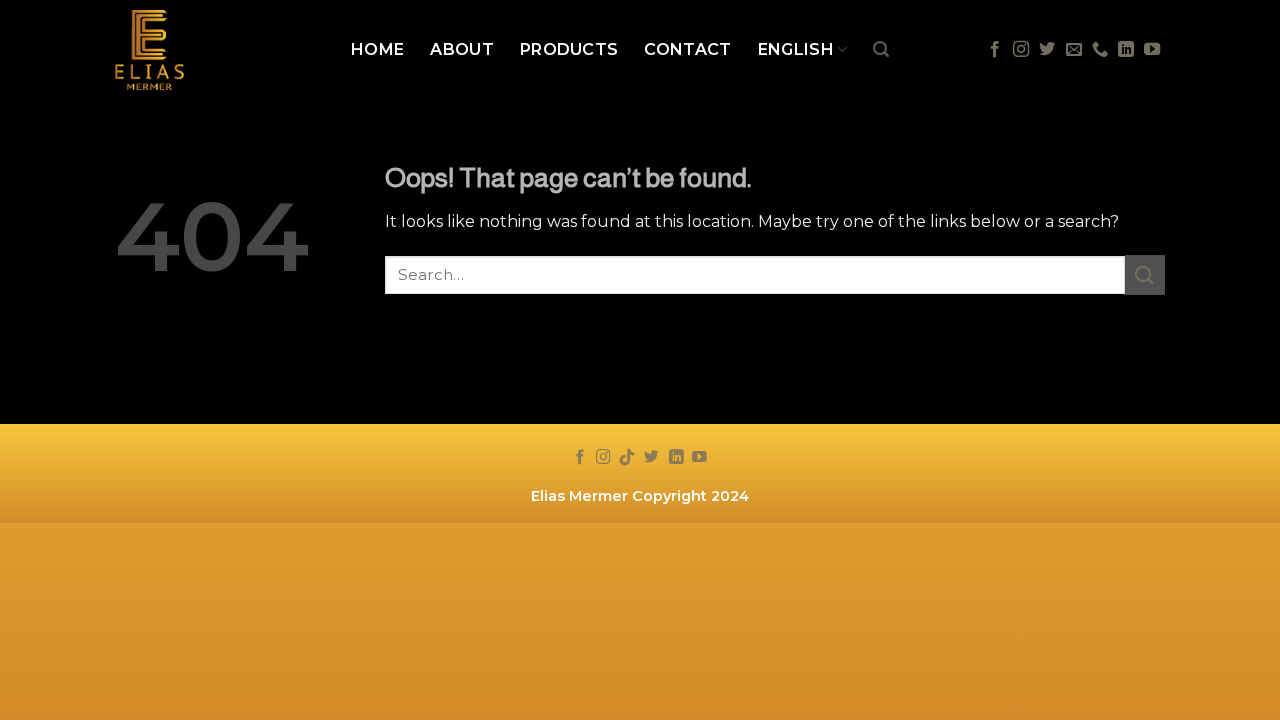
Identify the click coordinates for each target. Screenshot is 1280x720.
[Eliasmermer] (218, 50)
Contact (687, 49)
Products (569, 49)
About (462, 49)
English (796, 49)
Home (377, 49)
